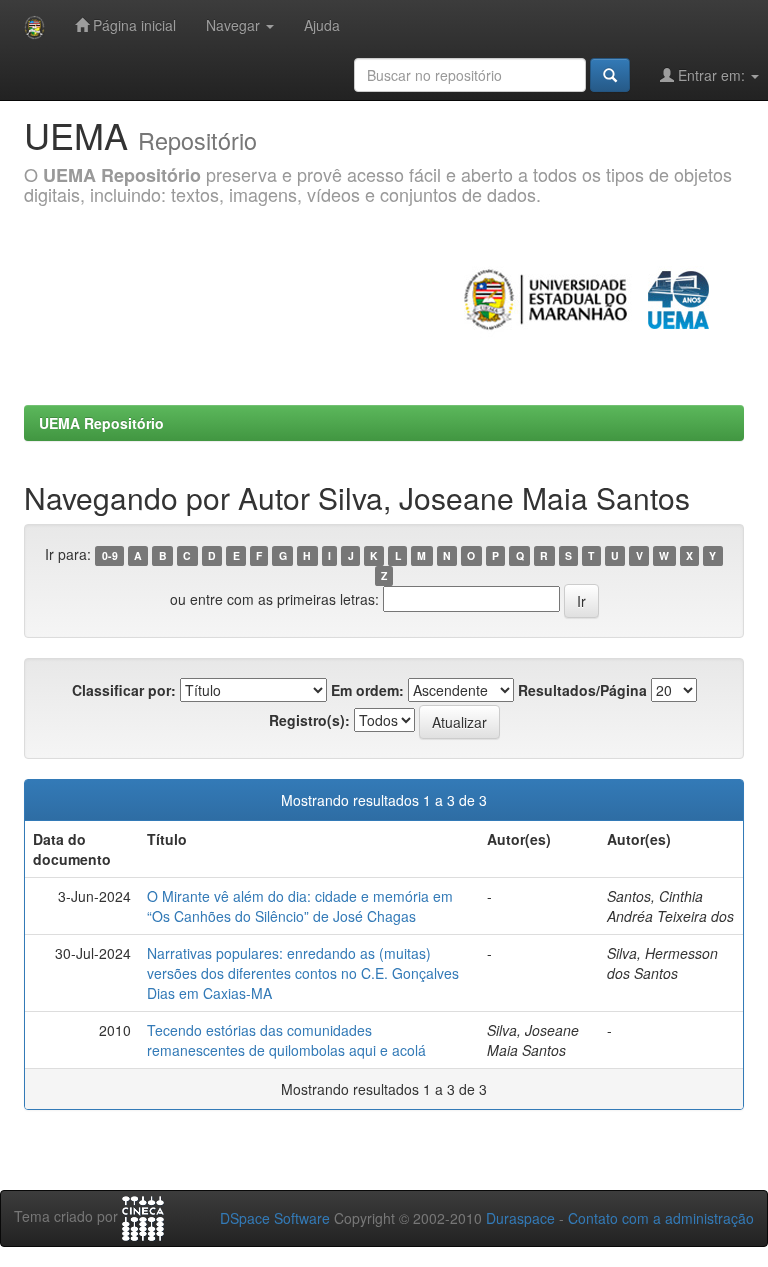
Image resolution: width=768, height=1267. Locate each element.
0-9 (110, 555)
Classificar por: (124, 690)
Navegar (235, 25)
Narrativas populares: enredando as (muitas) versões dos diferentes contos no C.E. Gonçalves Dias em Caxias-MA (303, 973)
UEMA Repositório (101, 423)
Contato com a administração (661, 1218)
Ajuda (322, 25)
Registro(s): (309, 720)
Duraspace (520, 1218)
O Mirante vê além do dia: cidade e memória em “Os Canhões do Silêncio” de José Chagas (300, 906)
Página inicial (132, 25)
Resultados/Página (582, 690)
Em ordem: (367, 690)
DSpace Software (275, 1218)
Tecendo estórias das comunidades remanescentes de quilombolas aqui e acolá (286, 1040)
